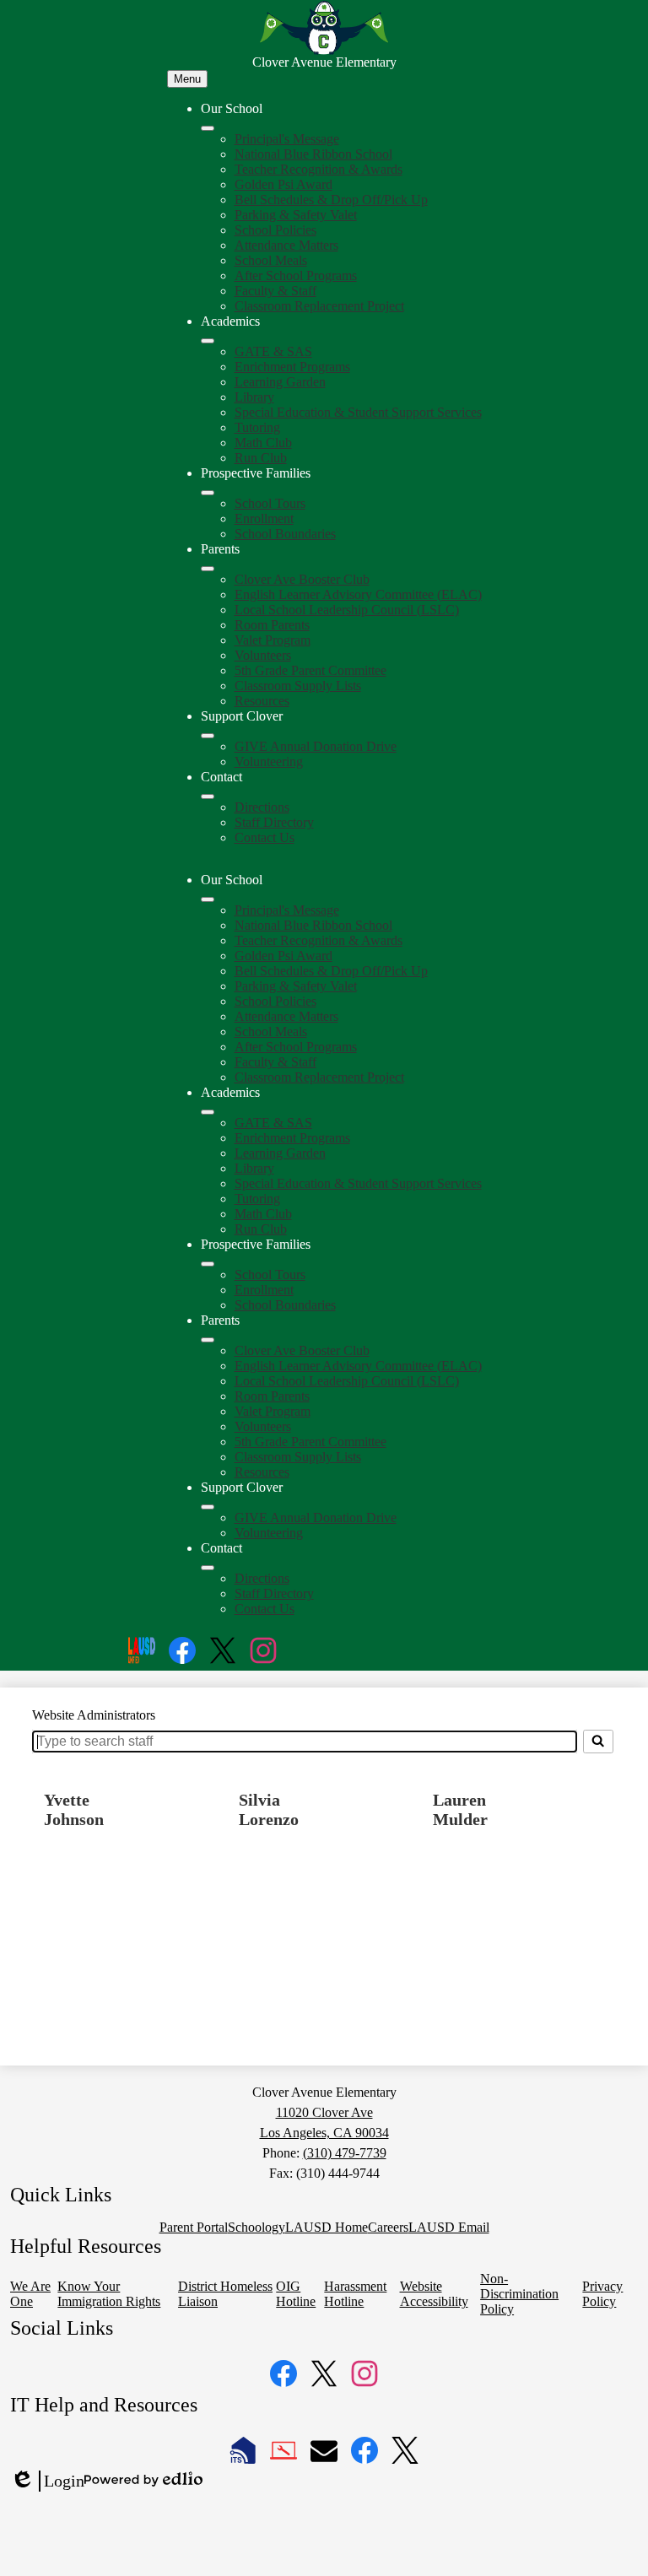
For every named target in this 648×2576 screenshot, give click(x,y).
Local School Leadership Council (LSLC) (347, 610)
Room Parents (272, 625)
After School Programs (296, 275)
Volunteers (263, 655)
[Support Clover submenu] (208, 736)
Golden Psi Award (283, 184)
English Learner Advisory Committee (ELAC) (358, 594)
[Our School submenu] (208, 128)
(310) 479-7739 (345, 2153)
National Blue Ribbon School (313, 154)
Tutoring (257, 427)
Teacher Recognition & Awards (319, 169)
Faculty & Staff (275, 291)
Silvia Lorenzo (269, 1809)
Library (254, 397)
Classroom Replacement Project (319, 306)
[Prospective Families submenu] (208, 493)
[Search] (598, 1742)
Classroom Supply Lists (298, 686)
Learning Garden (280, 382)
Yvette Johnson (74, 1809)
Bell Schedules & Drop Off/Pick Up (331, 200)
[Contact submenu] (208, 797)
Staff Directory (274, 822)
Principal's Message (287, 139)
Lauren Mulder (460, 1809)
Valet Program (273, 640)
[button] (208, 899)
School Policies (275, 230)
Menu (187, 79)
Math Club (263, 443)
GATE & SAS (273, 351)
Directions (262, 807)
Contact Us (265, 837)
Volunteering (269, 761)
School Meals (271, 260)
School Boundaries (285, 534)
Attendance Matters (286, 245)
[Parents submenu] (208, 569)
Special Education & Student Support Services (358, 412)
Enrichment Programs (292, 367)
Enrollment (264, 518)
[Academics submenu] (208, 341)
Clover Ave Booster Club (302, 579)
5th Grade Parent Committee (310, 670)
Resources (262, 701)
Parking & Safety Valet (296, 215)
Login (47, 2481)
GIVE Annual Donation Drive (316, 746)
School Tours (270, 503)
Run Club (261, 458)
